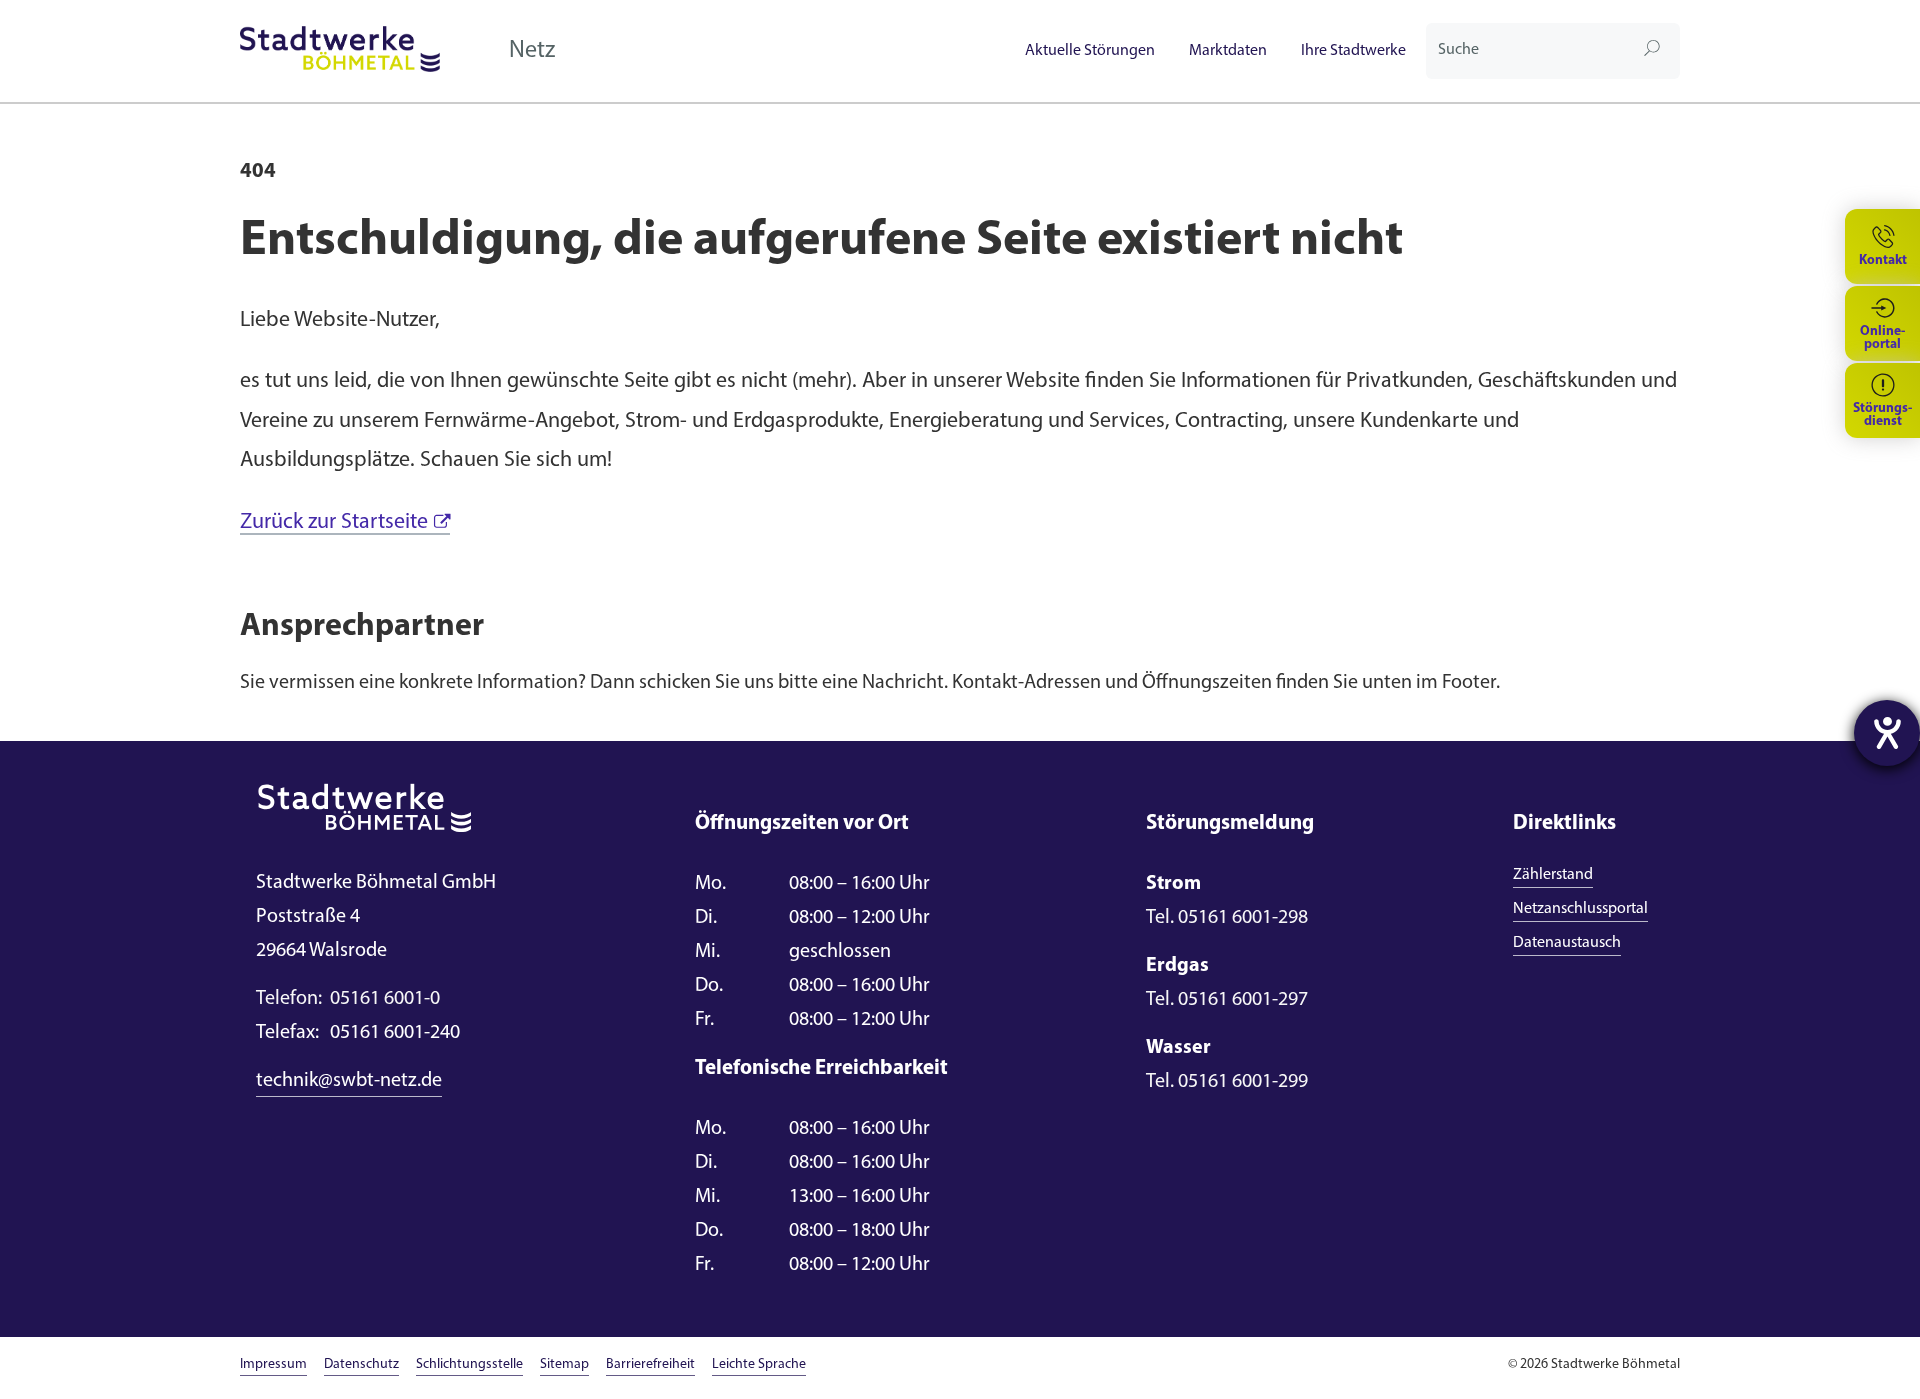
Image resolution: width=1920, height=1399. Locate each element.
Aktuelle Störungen (1090, 51)
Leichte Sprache (759, 1364)
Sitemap (564, 1364)
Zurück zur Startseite (334, 522)
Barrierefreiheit (650, 1364)
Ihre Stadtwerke (1353, 51)
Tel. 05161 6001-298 (1227, 918)
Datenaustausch (1567, 943)
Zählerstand (1553, 875)
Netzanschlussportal (1580, 909)
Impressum (273, 1364)
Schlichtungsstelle (469, 1364)
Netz (532, 51)
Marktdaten (1228, 51)
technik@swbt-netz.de (349, 1081)
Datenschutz (361, 1364)
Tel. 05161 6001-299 (1227, 1082)
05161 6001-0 (348, 999)
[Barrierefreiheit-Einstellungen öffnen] (1887, 733)
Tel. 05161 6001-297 (1227, 1000)
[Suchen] (1652, 51)
